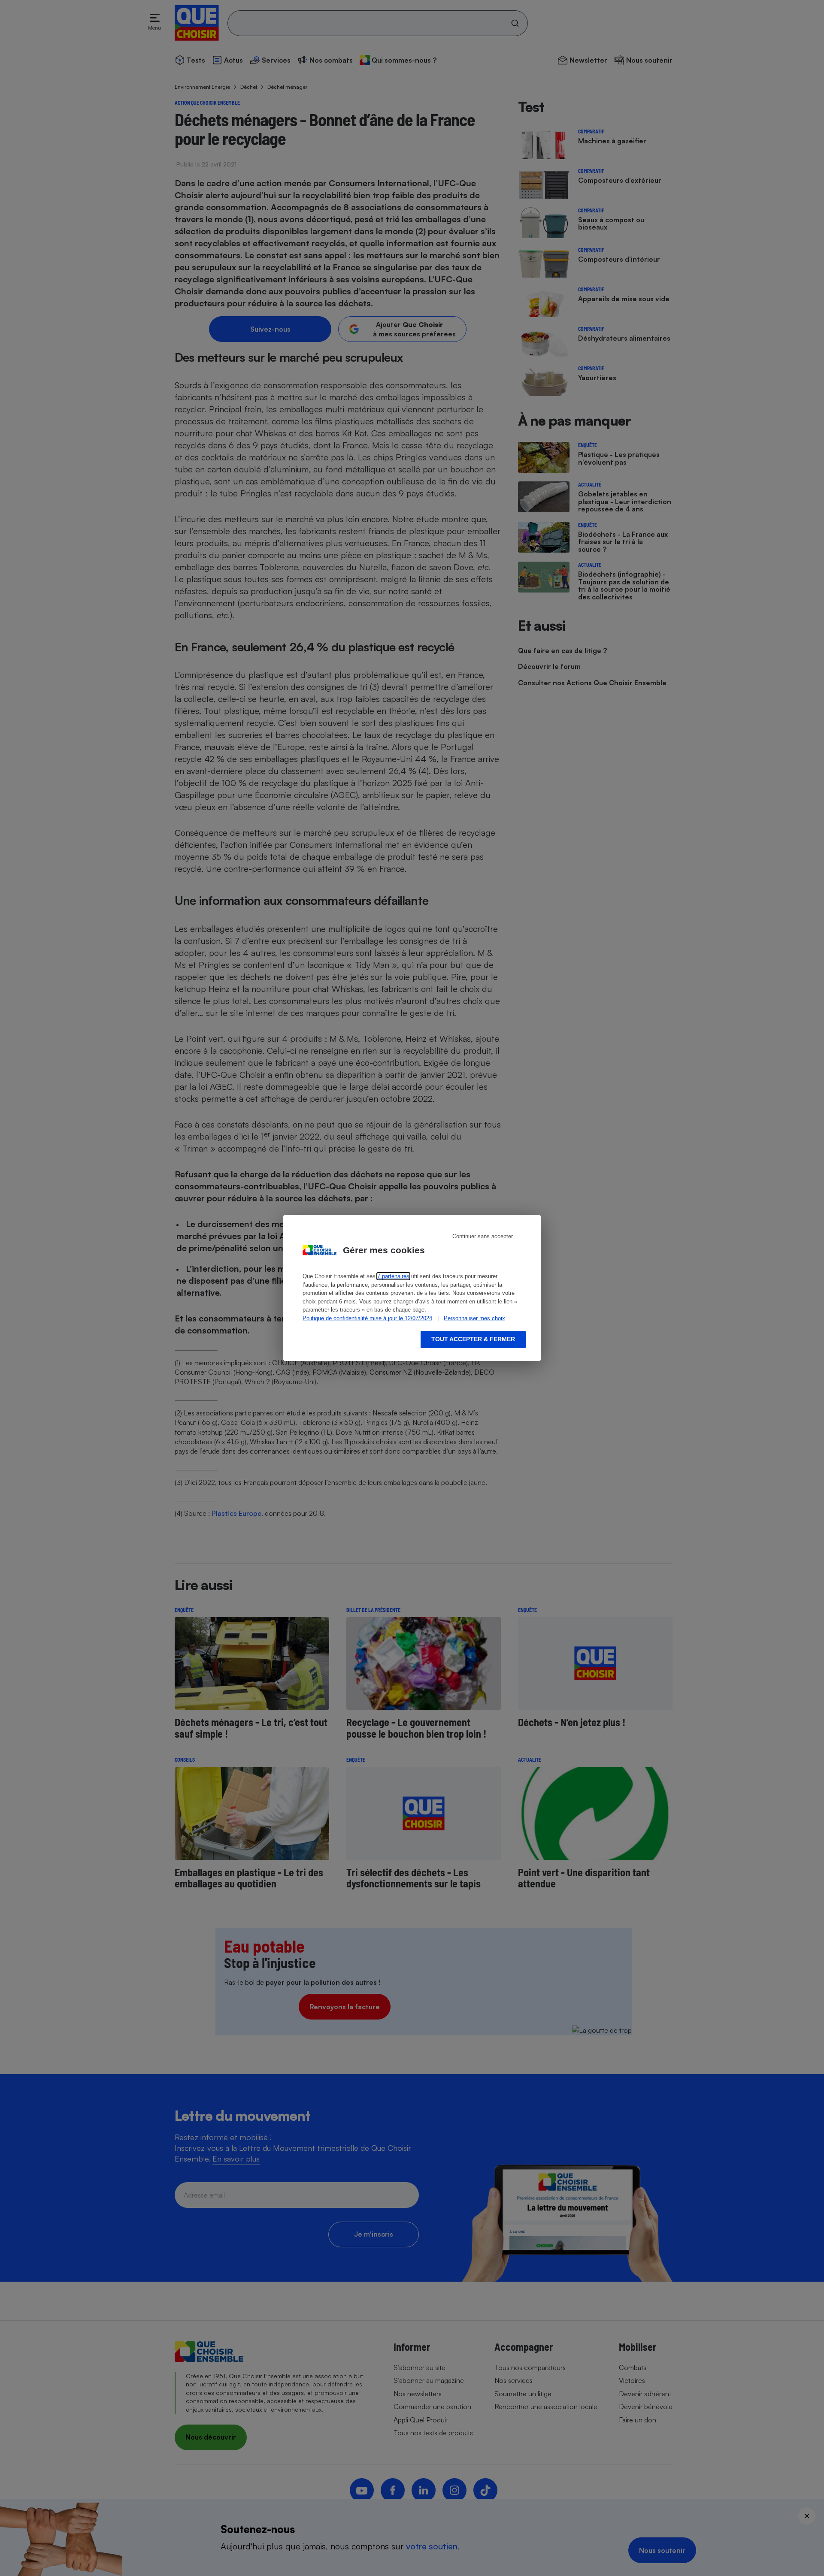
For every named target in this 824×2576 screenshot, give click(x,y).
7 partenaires (393, 1276)
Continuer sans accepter (483, 1236)
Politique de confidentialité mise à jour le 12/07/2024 (367, 1318)
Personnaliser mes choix (474, 1318)
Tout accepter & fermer (473, 1339)
